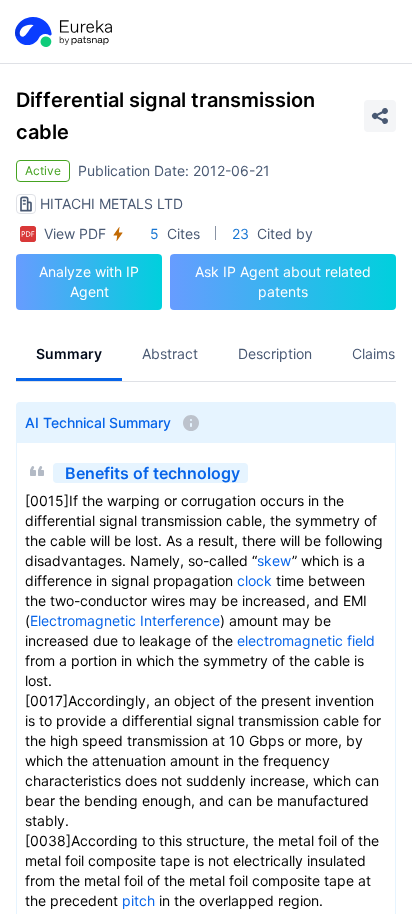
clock (254, 580)
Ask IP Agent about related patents (283, 281)
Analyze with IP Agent (89, 281)
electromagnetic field (306, 640)
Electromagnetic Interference (125, 620)
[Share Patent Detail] (380, 116)
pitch (138, 900)
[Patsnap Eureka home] (62, 32)
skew (274, 560)
